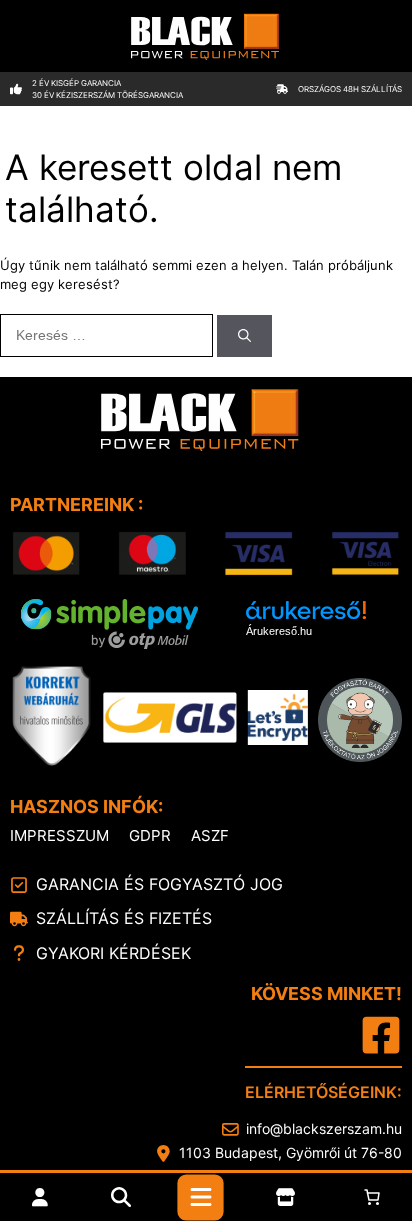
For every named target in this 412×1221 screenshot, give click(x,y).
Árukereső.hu (279, 631)
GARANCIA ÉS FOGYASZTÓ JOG (159, 884)
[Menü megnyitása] (201, 1197)
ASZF (210, 835)
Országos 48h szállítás (350, 89)
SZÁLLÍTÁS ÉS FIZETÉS (124, 918)
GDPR (150, 835)
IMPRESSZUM (59, 835)
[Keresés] (244, 336)
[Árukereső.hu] (306, 611)
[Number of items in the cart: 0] (372, 1197)
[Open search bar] (121, 1197)
